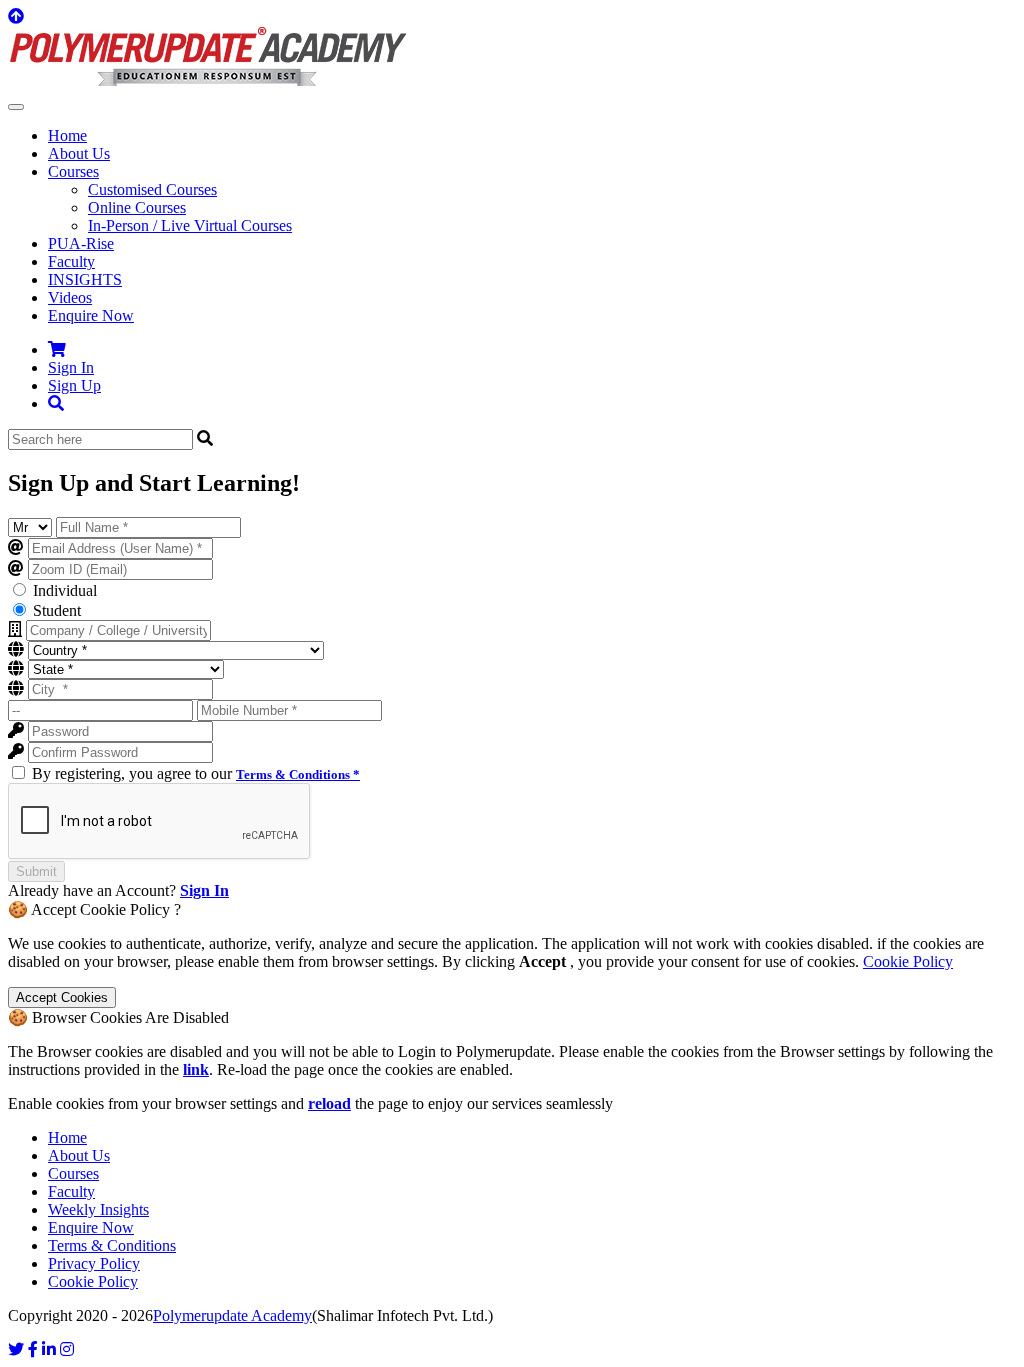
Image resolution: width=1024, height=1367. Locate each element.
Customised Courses (152, 189)
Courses (73, 1173)
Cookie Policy (908, 961)
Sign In (71, 367)
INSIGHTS (85, 279)
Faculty (71, 261)
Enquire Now (91, 315)
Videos (70, 297)
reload (329, 1103)
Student (57, 610)
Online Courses (137, 207)
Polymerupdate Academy (232, 1315)
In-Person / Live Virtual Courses (190, 225)
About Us (79, 153)
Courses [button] (73, 171)
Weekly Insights (98, 1209)
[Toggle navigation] (16, 107)
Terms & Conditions (112, 1245)
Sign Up (74, 385)
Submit (36, 871)
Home (67, 135)
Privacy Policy (94, 1263)
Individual (65, 590)
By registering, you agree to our (196, 773)
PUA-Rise (81, 243)
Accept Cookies (62, 997)
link (196, 1069)
